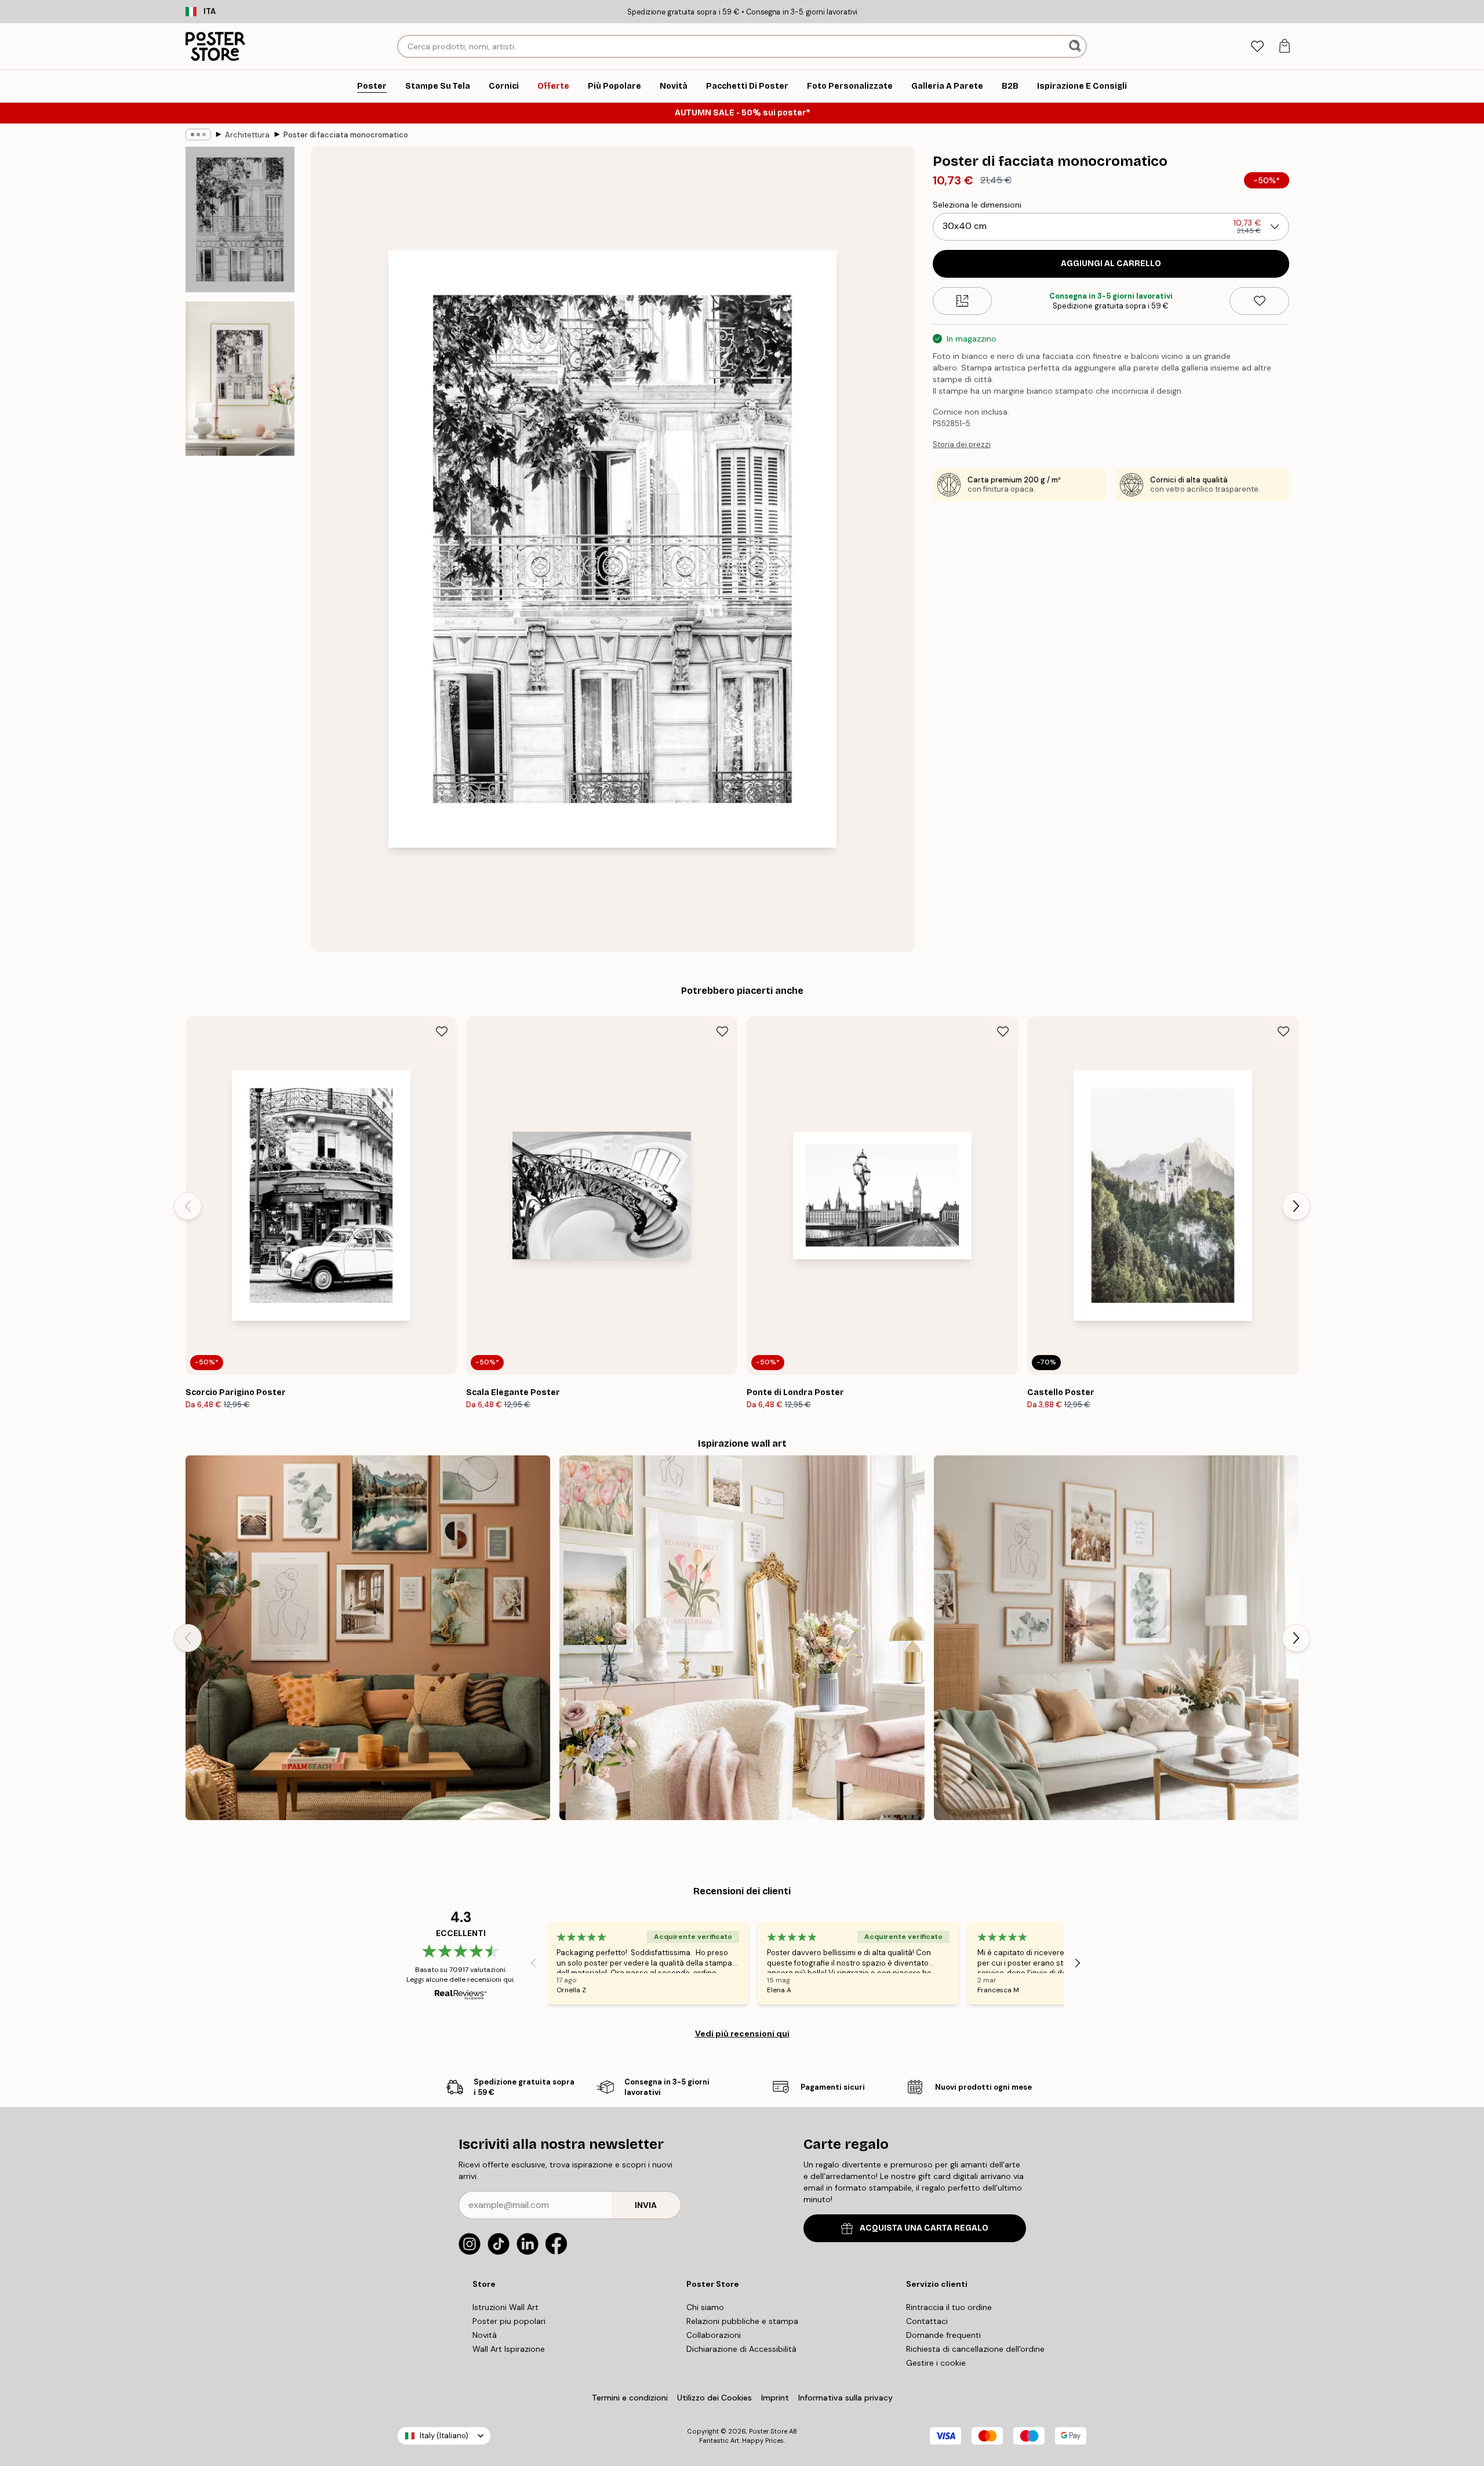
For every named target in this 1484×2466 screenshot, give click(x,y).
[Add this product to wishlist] (1259, 301)
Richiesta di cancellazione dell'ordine (975, 2349)
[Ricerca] (1076, 46)
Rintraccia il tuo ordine (949, 2307)
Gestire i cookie (936, 2363)
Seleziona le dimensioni (977, 205)
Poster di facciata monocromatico (346, 135)
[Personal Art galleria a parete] (368, 1638)
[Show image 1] (240, 219)
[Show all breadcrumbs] (198, 135)
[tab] (1257, 47)
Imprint (775, 2398)
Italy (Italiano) (444, 2436)
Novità (485, 2335)
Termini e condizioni (630, 2398)
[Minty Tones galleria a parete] (1116, 1638)
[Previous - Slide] (188, 1206)
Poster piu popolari (509, 2321)
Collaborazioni (714, 2335)
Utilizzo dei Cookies (714, 2398)
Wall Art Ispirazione (509, 2349)
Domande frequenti (943, 2335)
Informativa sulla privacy (845, 2398)
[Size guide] (963, 301)
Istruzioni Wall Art (505, 2307)
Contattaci (927, 2321)
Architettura (247, 135)
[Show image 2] (240, 379)
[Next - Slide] (1296, 1206)
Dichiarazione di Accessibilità (741, 2349)
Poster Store (768, 2431)
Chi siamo (705, 2307)
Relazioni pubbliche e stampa (742, 2321)
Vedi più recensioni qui (742, 2033)
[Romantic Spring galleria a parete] (742, 1638)
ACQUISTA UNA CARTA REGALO (924, 2228)
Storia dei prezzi (962, 444)
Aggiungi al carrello (1111, 264)
